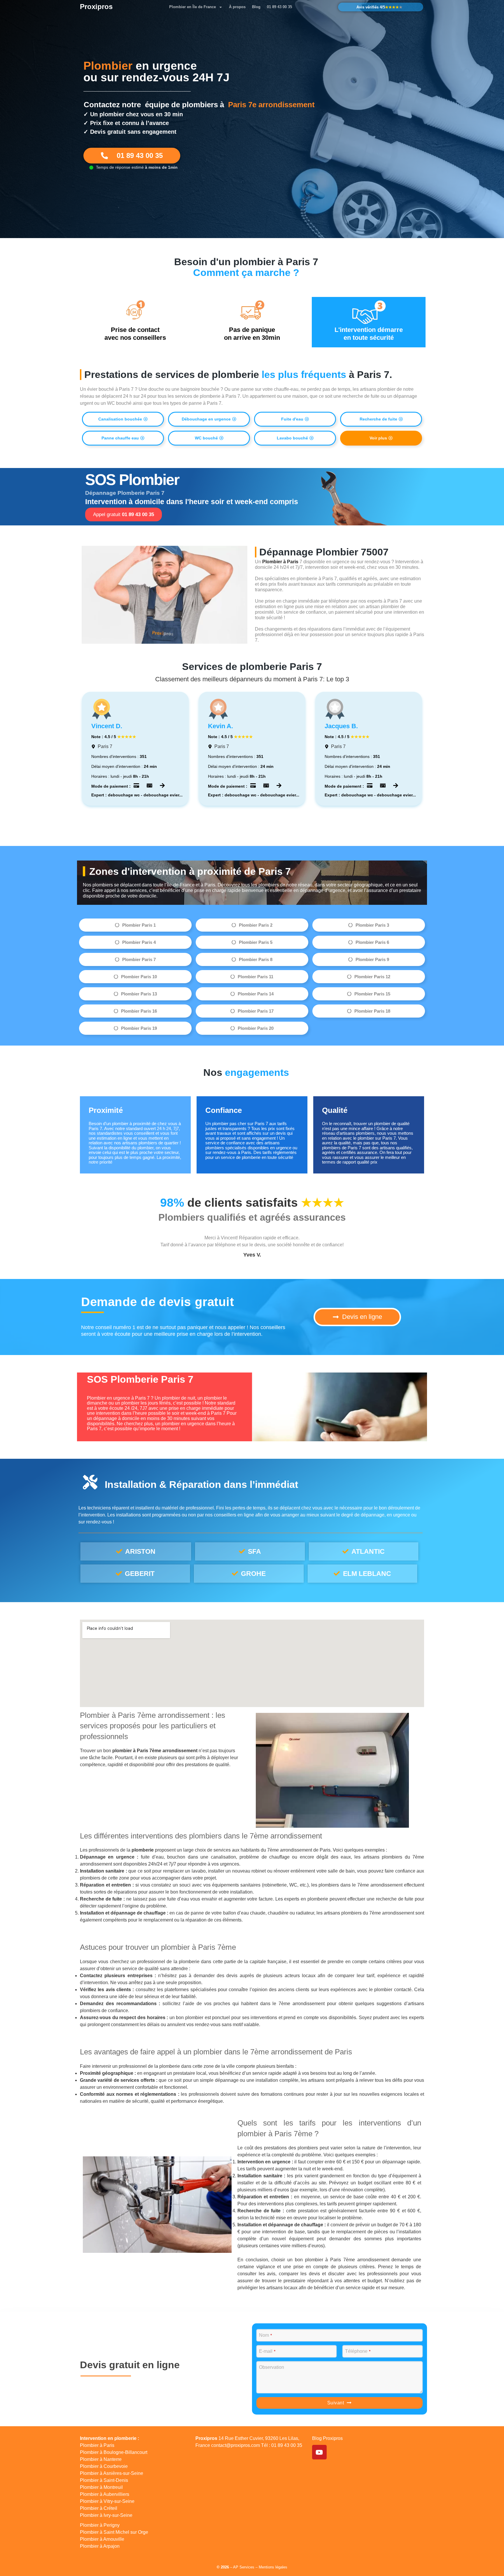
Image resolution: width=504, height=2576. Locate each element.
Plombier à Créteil (99, 2508)
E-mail (267, 2351)
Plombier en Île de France (192, 7)
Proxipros (96, 7)
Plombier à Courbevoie (104, 2466)
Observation (272, 2367)
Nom (265, 2335)
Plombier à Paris (97, 2445)
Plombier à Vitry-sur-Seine (107, 2501)
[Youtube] (319, 2452)
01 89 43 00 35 (279, 7)
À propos (237, 7)
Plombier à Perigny (100, 2525)
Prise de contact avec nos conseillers (135, 334)
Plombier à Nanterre (101, 2459)
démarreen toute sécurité (369, 334)
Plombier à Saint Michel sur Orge (114, 2532)
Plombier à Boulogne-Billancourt (114, 2452)
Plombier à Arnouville (102, 2539)
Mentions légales (273, 2567)
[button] (209, 419)
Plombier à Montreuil (101, 2487)
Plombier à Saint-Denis (104, 2480)
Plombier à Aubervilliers (105, 2494)
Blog (256, 7)
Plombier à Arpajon (100, 2546)
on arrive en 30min (252, 334)
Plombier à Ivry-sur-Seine (106, 2515)
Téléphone (358, 2351)
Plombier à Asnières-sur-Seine (112, 2473)
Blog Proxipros (327, 2438)
